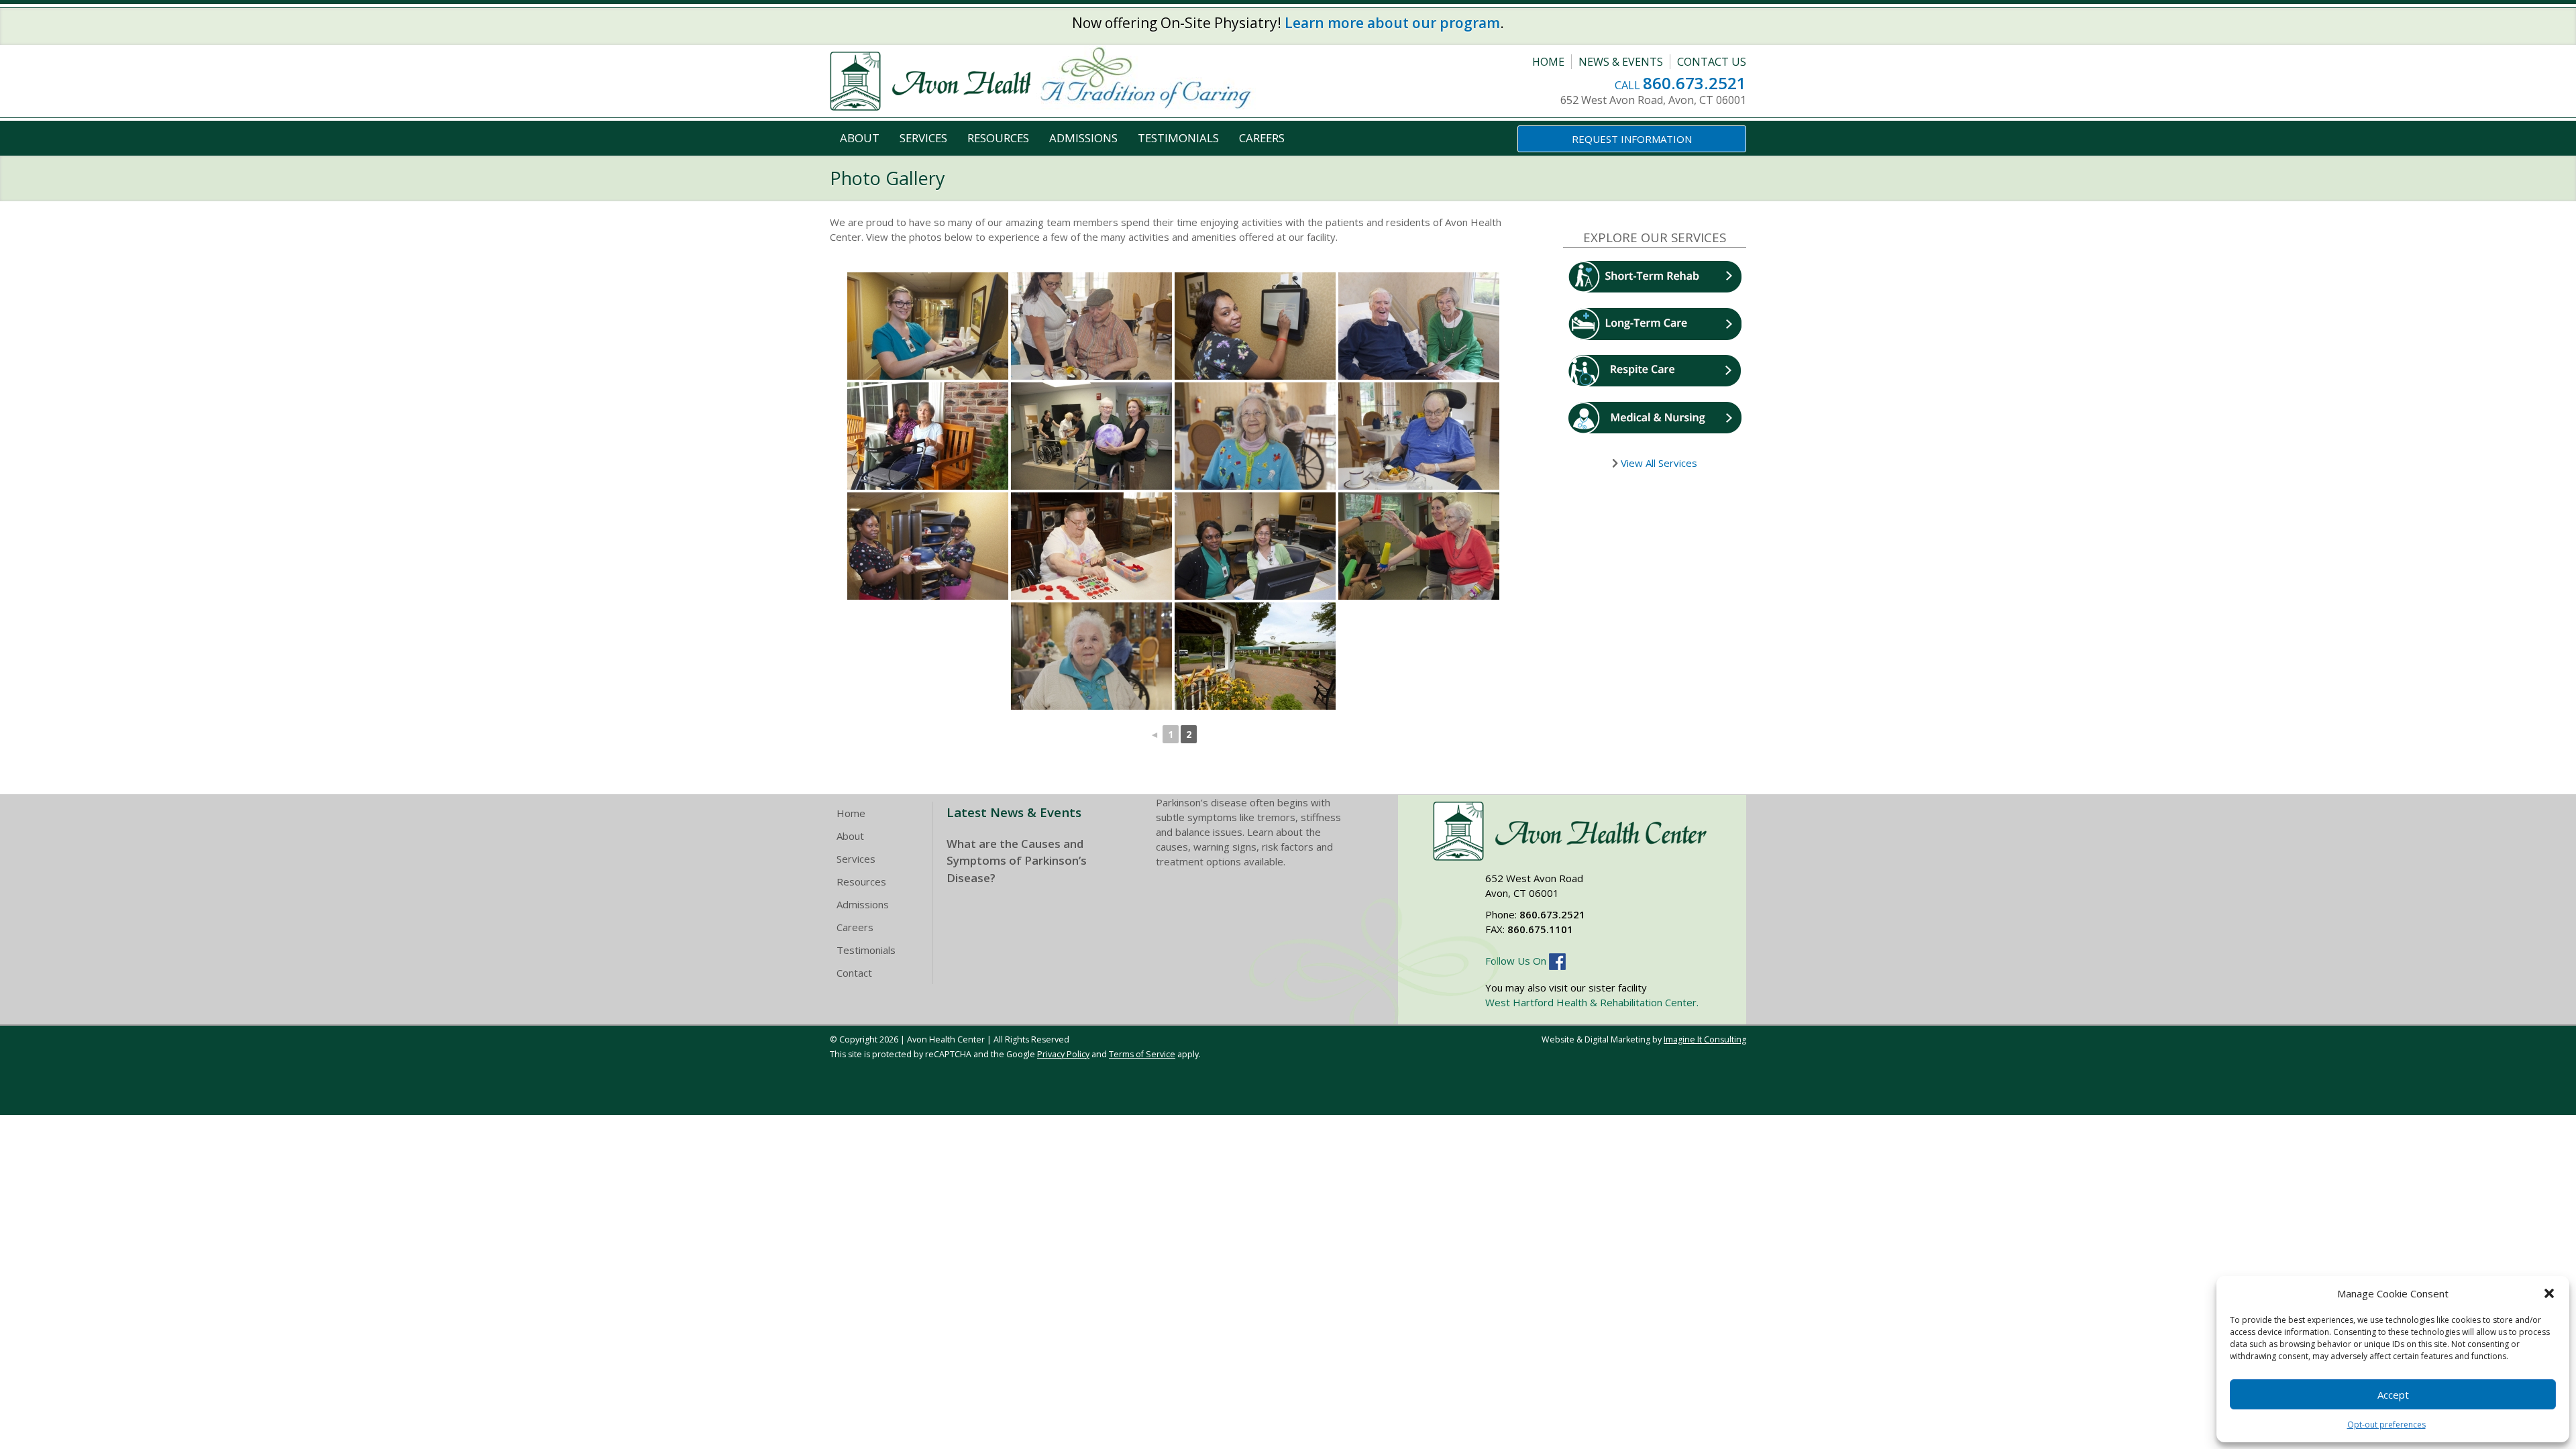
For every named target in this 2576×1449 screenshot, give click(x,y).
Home (1548, 62)
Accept (2393, 1395)
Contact (854, 973)
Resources (998, 138)
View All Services (1658, 463)
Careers (1262, 138)
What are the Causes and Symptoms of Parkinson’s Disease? (1017, 861)
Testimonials (1178, 138)
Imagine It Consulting (1705, 1039)
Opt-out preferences (2386, 1425)
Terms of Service (1142, 1054)
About (860, 138)
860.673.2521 (1695, 83)
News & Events (1621, 62)
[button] (2549, 1293)
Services (923, 138)
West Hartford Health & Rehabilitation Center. (1592, 1002)
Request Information (1632, 139)
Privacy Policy (1063, 1054)
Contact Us (1712, 62)
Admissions (1083, 138)
